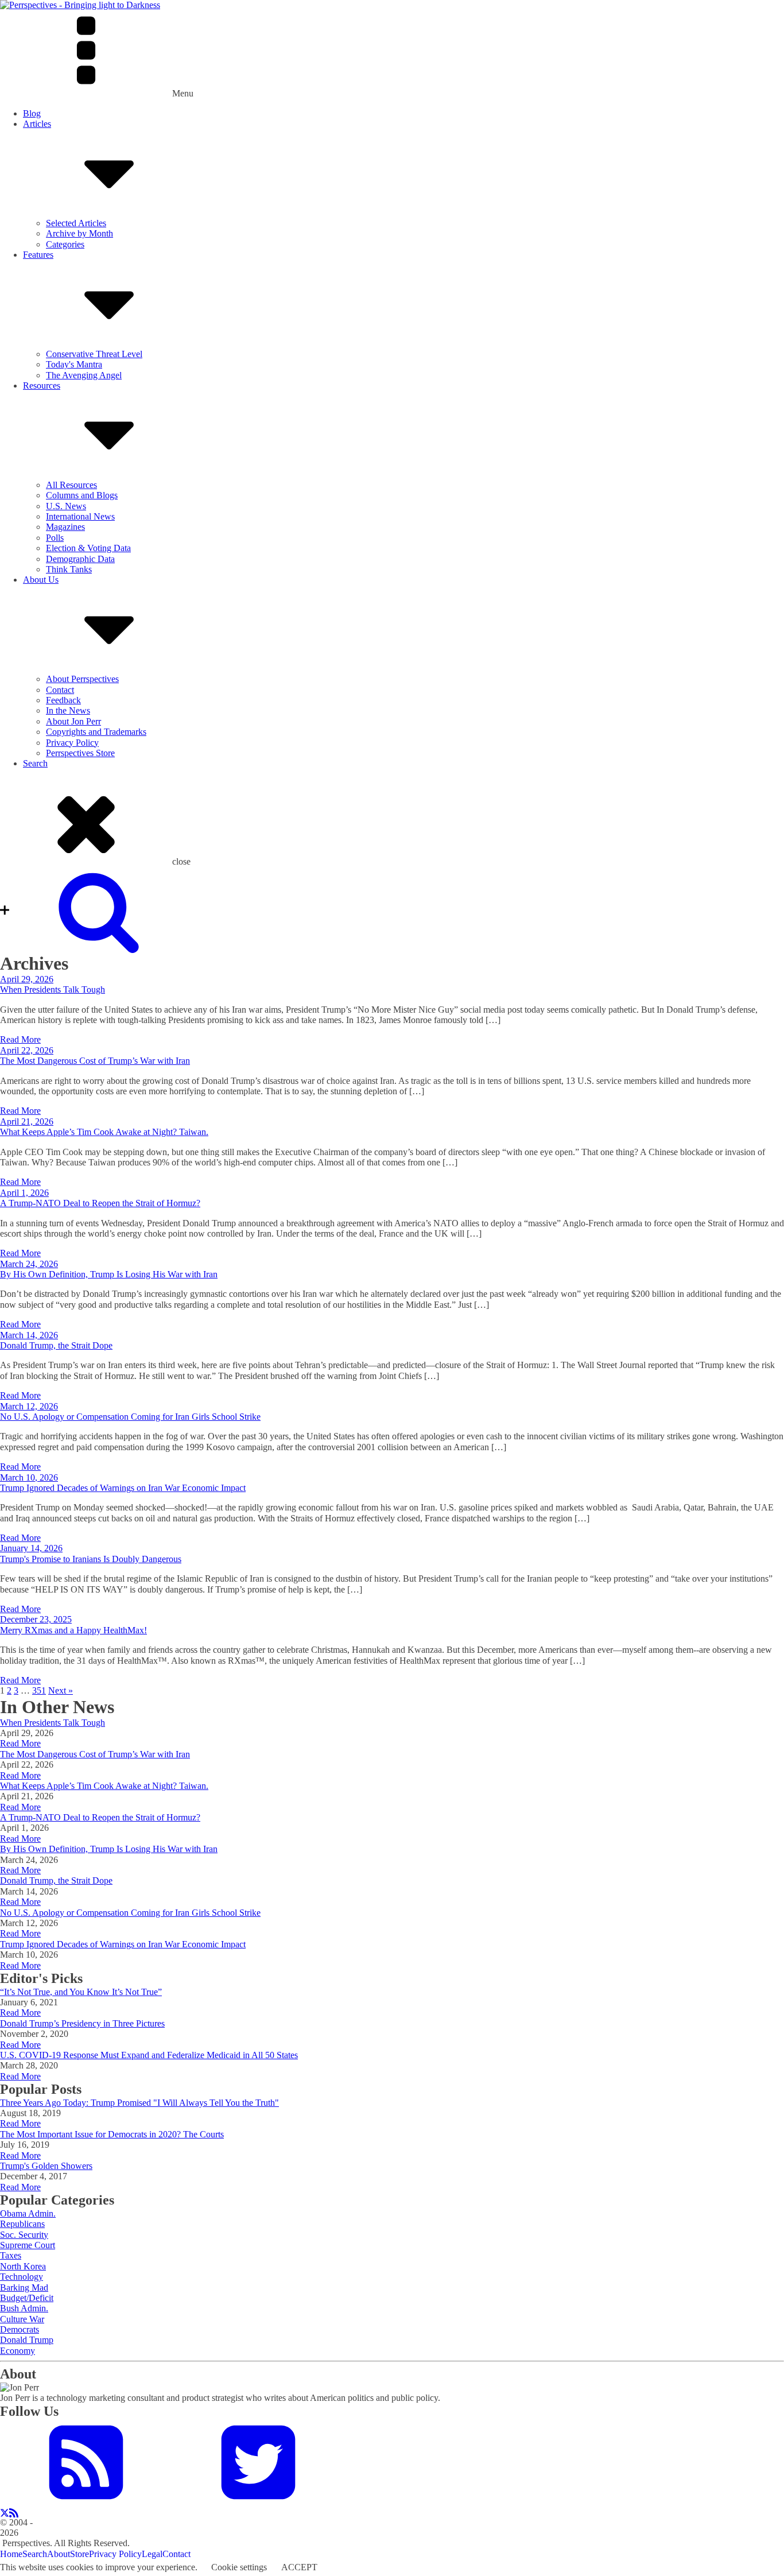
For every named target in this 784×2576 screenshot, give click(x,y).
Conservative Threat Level (94, 354)
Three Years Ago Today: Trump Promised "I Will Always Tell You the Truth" (139, 2103)
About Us (41, 580)
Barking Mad (24, 2288)
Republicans (22, 2224)
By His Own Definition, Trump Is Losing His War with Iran (109, 1274)
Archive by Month (79, 233)
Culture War (22, 2319)
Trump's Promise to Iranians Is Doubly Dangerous (91, 1559)
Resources (42, 386)
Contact (60, 690)
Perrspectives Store (80, 753)
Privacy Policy (72, 743)
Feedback (63, 700)
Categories (65, 244)
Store (79, 2554)
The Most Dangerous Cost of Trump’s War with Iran (95, 1061)
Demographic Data (80, 559)
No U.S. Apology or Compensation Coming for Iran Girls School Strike (130, 1417)
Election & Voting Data (88, 548)
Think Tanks (69, 569)
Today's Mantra (74, 364)
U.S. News (66, 506)
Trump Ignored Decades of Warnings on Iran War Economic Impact (123, 1488)
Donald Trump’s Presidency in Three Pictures (82, 2023)
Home (11, 2554)
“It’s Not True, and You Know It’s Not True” (81, 1992)
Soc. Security (24, 2235)
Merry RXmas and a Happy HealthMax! (73, 1630)
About (59, 2554)
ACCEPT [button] (299, 2567)
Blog (32, 113)
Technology (22, 2277)
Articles (37, 124)
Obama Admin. (28, 2213)
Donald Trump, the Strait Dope (56, 1345)
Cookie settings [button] (239, 2567)
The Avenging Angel (84, 375)
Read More (20, 1039)
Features (38, 255)
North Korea (23, 2266)
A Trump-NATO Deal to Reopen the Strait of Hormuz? (100, 1203)
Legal (152, 2554)
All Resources (71, 485)
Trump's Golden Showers (46, 2166)
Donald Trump (27, 2340)
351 (39, 1690)
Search (35, 763)
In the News (68, 710)
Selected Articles (76, 223)
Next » (61, 1690)
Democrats (20, 2329)
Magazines (65, 527)
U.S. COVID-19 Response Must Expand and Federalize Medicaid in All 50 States (149, 2055)
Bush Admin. (24, 2308)
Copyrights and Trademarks (96, 732)
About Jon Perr (73, 721)
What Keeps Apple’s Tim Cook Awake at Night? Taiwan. (104, 1132)
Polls (55, 538)
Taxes (11, 2255)
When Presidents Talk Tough (53, 989)
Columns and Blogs (82, 495)
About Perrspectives (82, 679)
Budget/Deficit (27, 2298)
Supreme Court (28, 2245)
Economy (18, 2351)
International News (80, 516)
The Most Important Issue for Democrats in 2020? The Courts (112, 2134)
